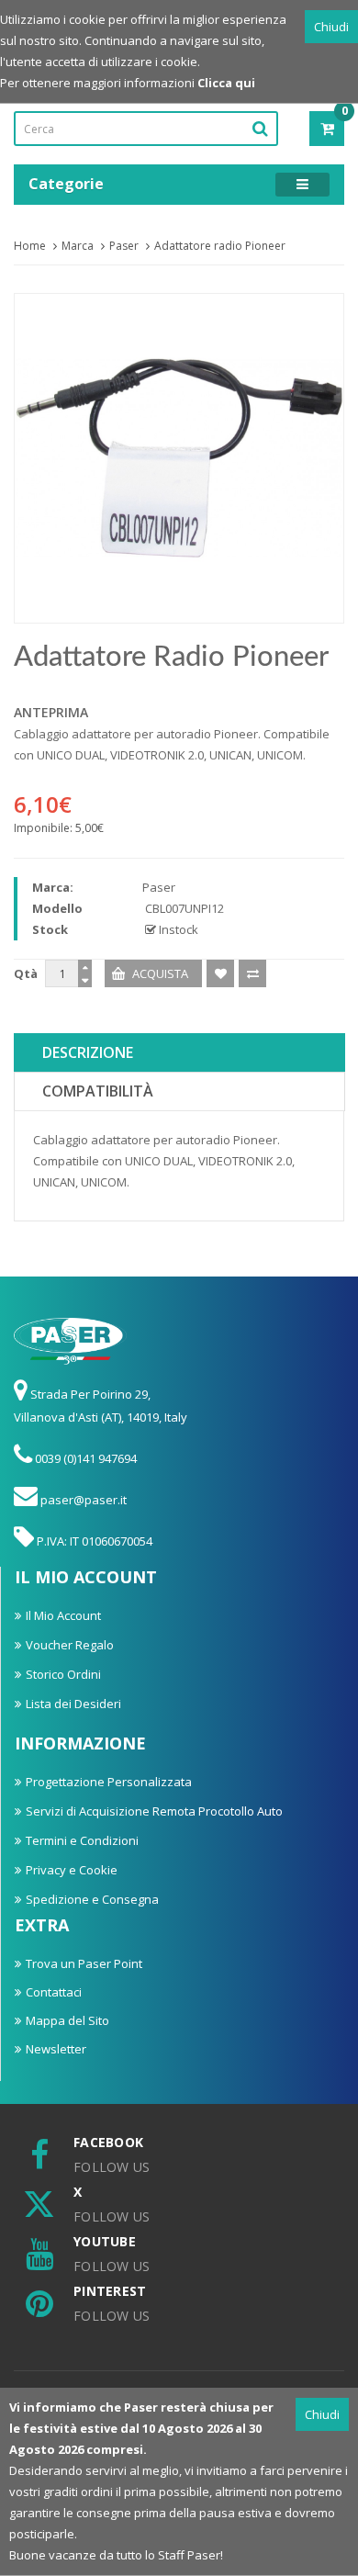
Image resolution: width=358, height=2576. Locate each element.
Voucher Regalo (70, 1645)
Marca (78, 246)
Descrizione (88, 1052)
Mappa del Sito (67, 2020)
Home (30, 246)
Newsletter (56, 2049)
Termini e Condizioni (82, 1840)
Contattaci (54, 1992)
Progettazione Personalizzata (109, 1782)
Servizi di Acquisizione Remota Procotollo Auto (154, 1811)
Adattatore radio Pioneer (220, 246)
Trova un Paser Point (84, 1963)
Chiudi (331, 27)
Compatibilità (98, 1091)
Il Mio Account (63, 1615)
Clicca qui (226, 83)
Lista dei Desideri (73, 1704)
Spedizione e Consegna (92, 1899)
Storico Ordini (63, 1674)
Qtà (26, 973)
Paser (124, 246)
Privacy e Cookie (72, 1870)
